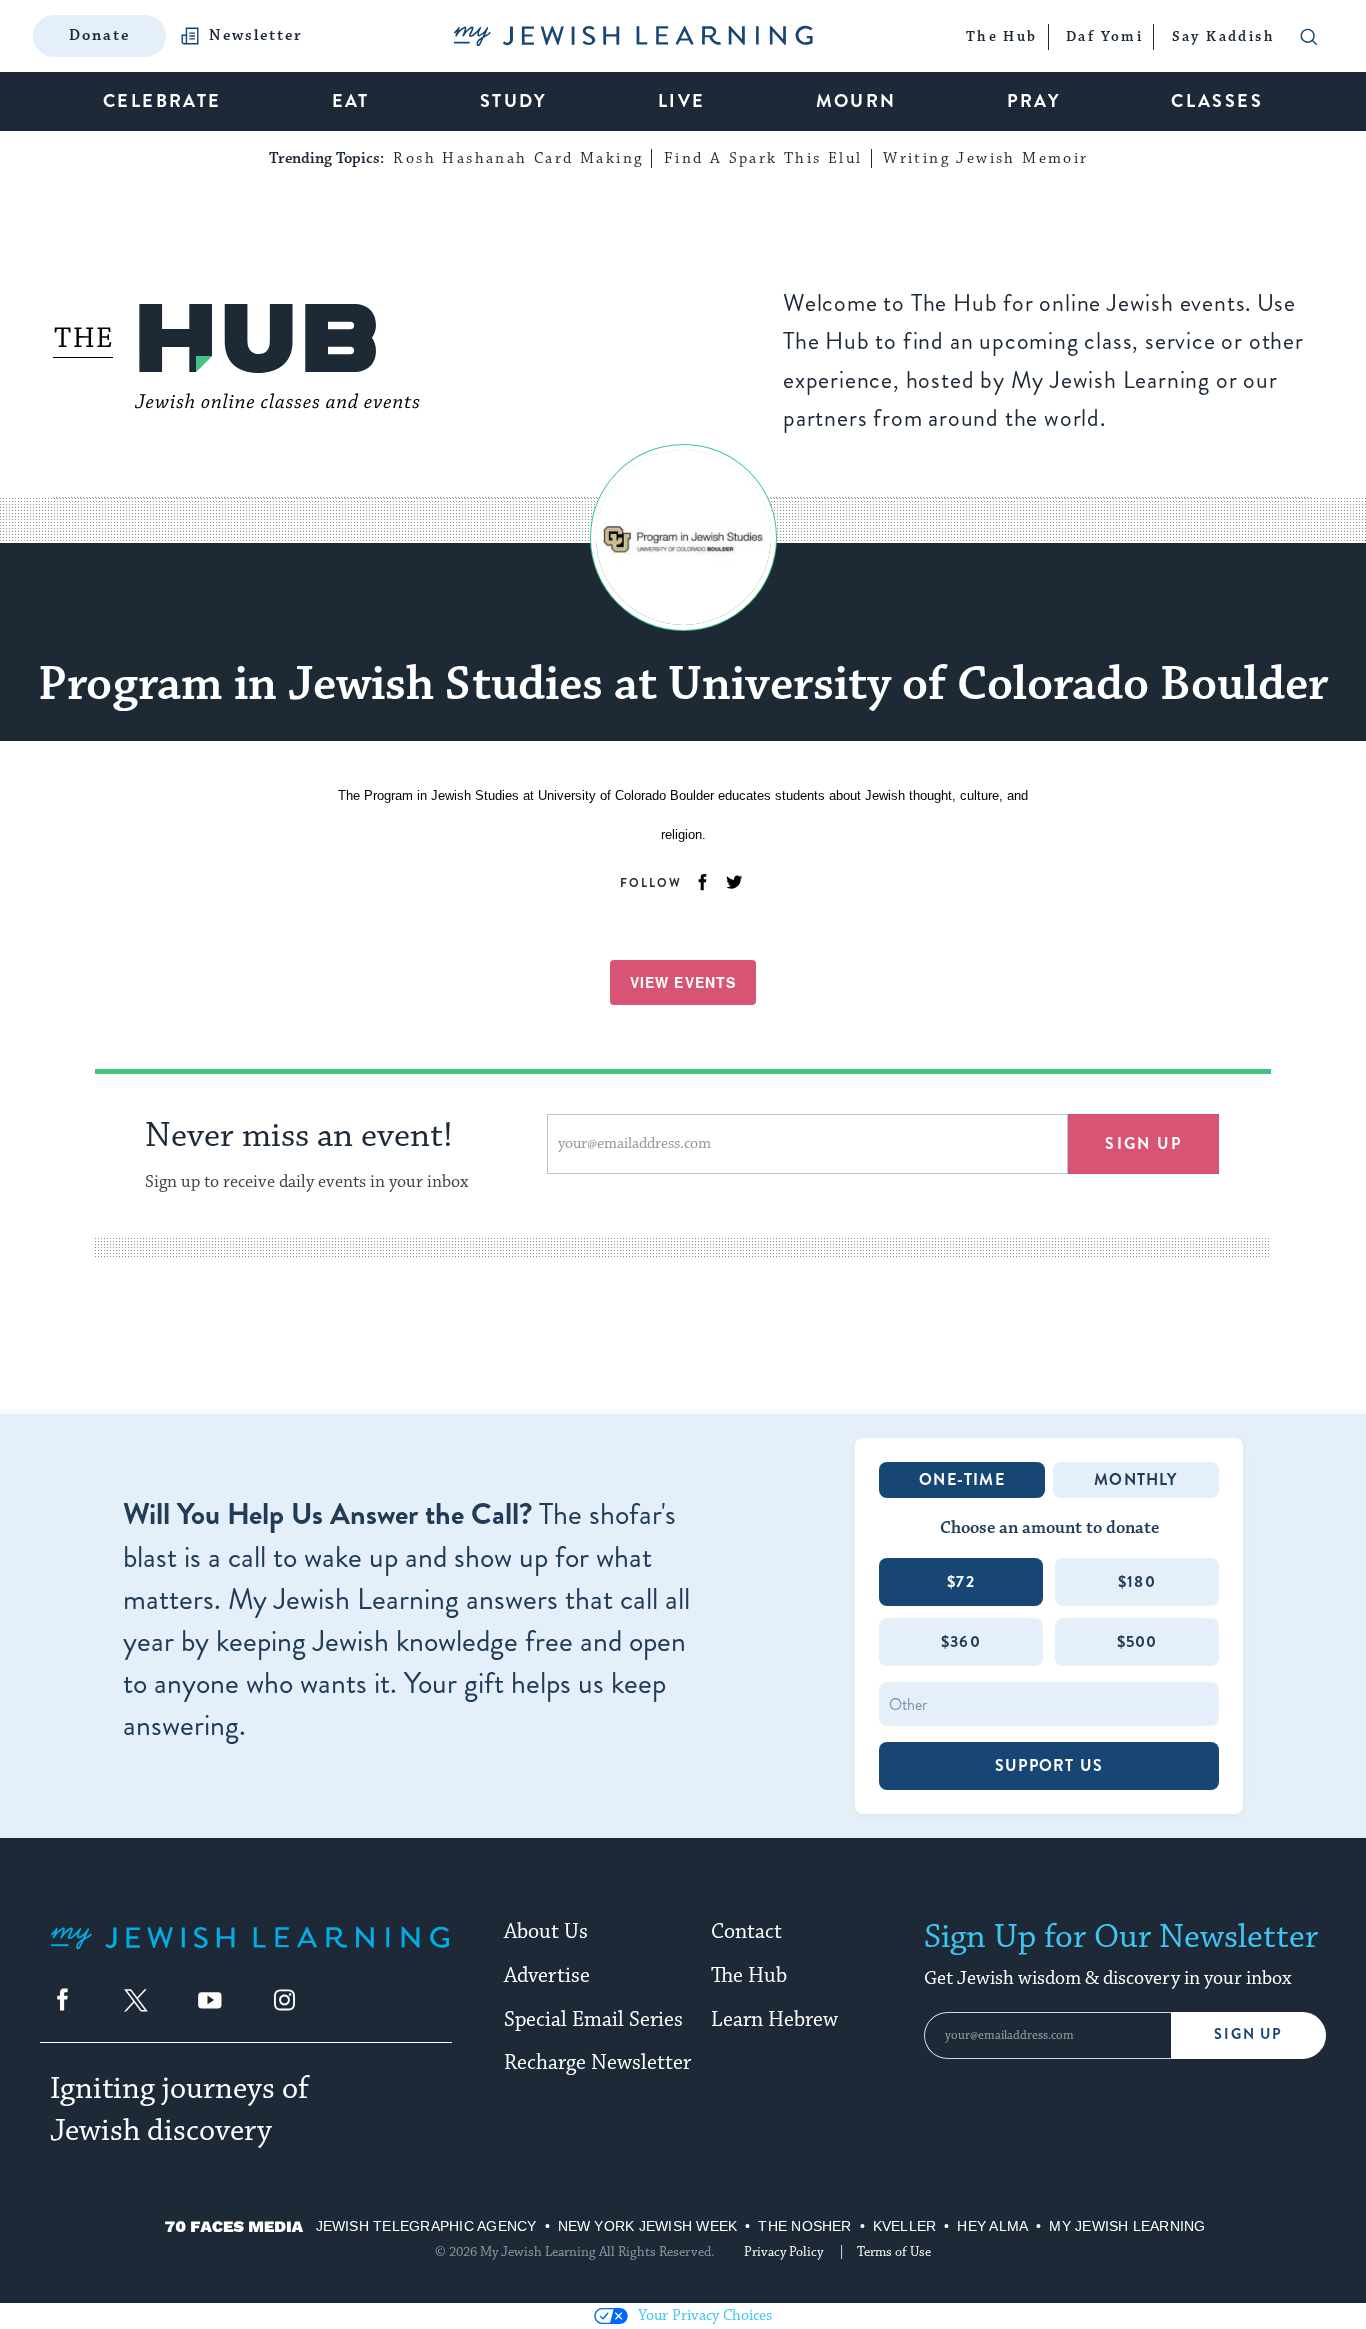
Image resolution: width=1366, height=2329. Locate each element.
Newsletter (256, 36)
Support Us (1049, 1765)
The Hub (749, 1976)
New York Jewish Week (648, 2226)
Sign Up (1248, 2034)
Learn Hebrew (774, 2020)
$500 (1137, 1641)
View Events (683, 982)
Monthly (1135, 1479)
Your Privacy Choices (705, 2315)
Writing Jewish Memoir (985, 158)
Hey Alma (992, 2226)
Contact (746, 1932)
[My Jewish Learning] (250, 1953)
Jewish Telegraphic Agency (426, 2226)
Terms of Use (894, 2252)
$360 (961, 1641)
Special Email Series (593, 2020)
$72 (961, 1581)
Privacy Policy (783, 2252)
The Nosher (804, 2226)
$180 (1137, 1581)
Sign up (1143, 1143)
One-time (962, 1479)
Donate (99, 35)
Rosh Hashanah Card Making (518, 158)
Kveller (905, 2226)
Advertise (547, 1976)
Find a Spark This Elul (763, 158)
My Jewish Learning (1127, 2226)
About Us (546, 1932)
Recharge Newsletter (597, 2063)
